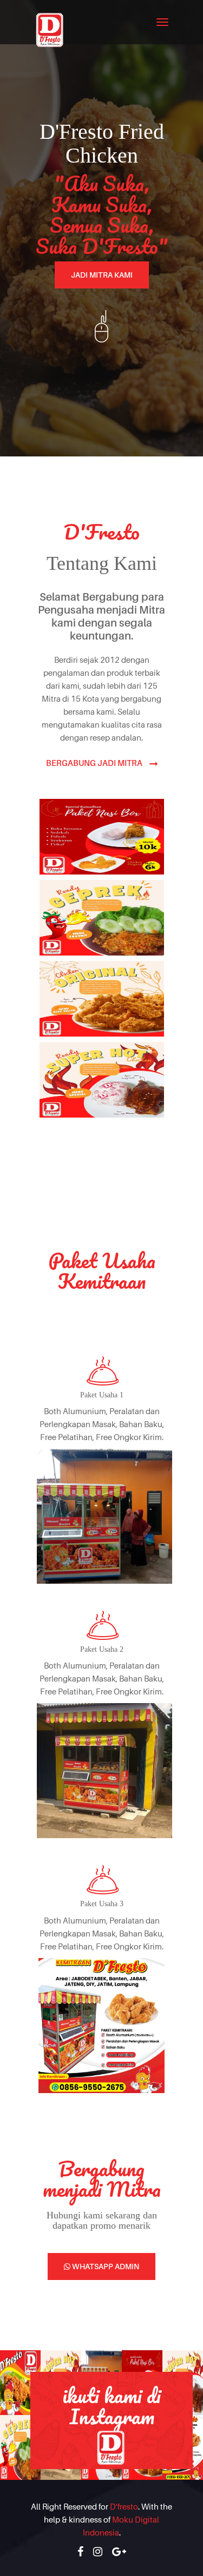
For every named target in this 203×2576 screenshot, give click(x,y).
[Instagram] (98, 2552)
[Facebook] (80, 2552)
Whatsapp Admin (105, 2266)
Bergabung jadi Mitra (95, 763)
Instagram (112, 2416)
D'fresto (124, 2506)
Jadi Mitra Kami (102, 275)
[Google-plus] (119, 2552)
